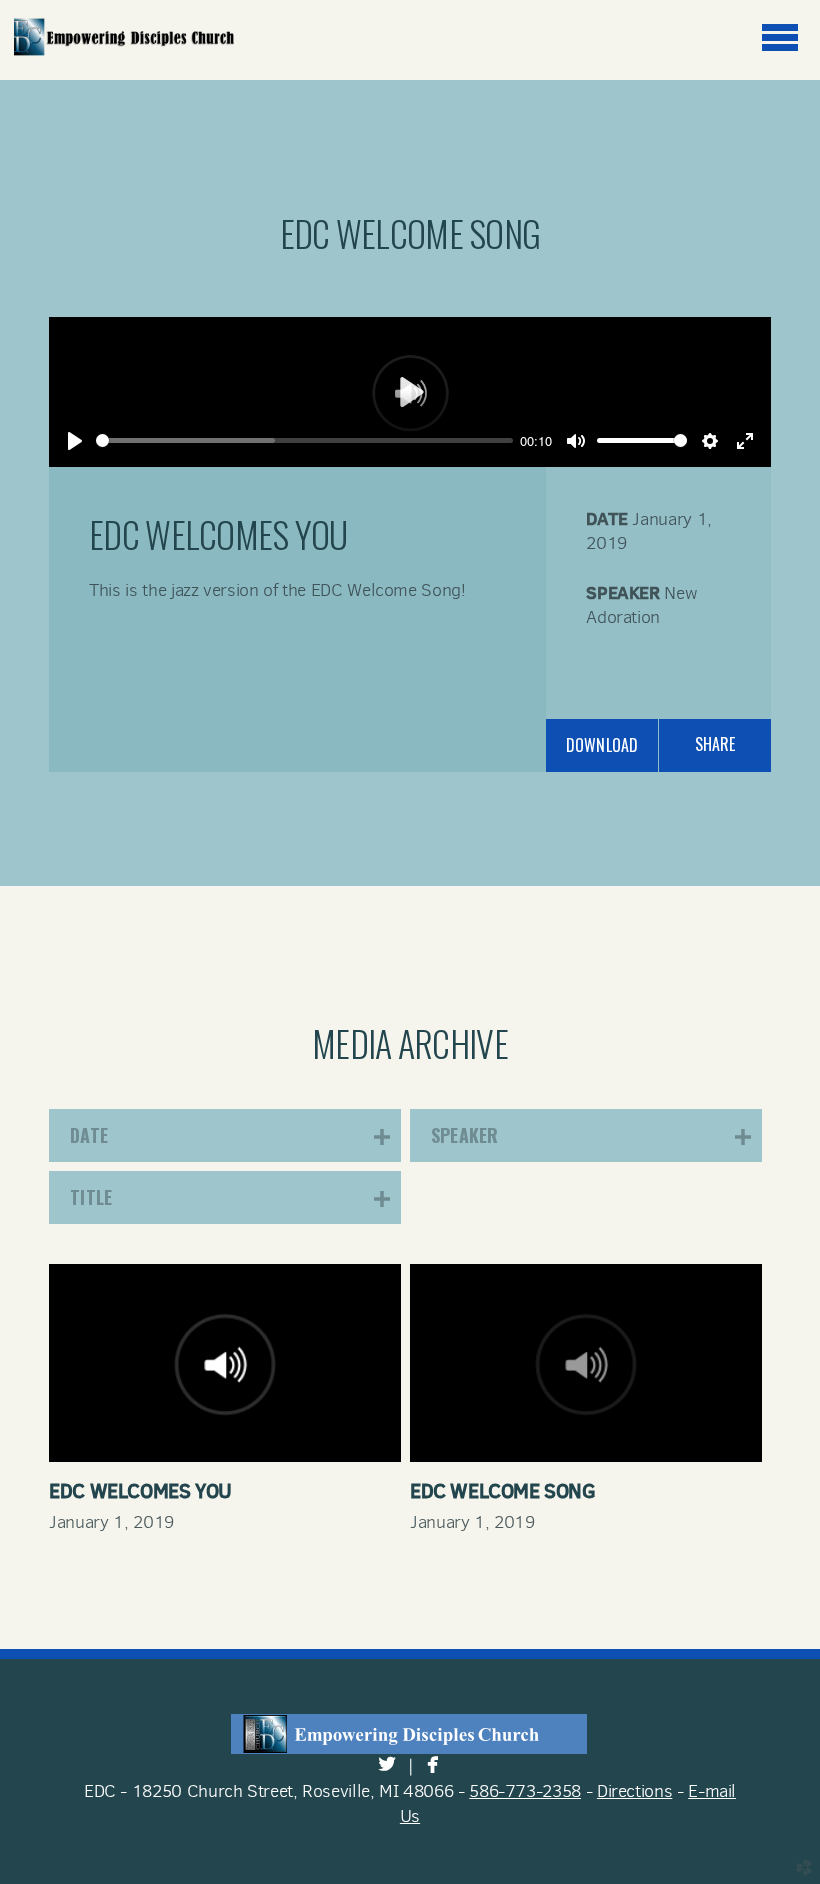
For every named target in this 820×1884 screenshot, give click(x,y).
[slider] (304, 440)
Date (607, 518)
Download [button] (602, 745)
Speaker (622, 592)
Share (715, 744)
